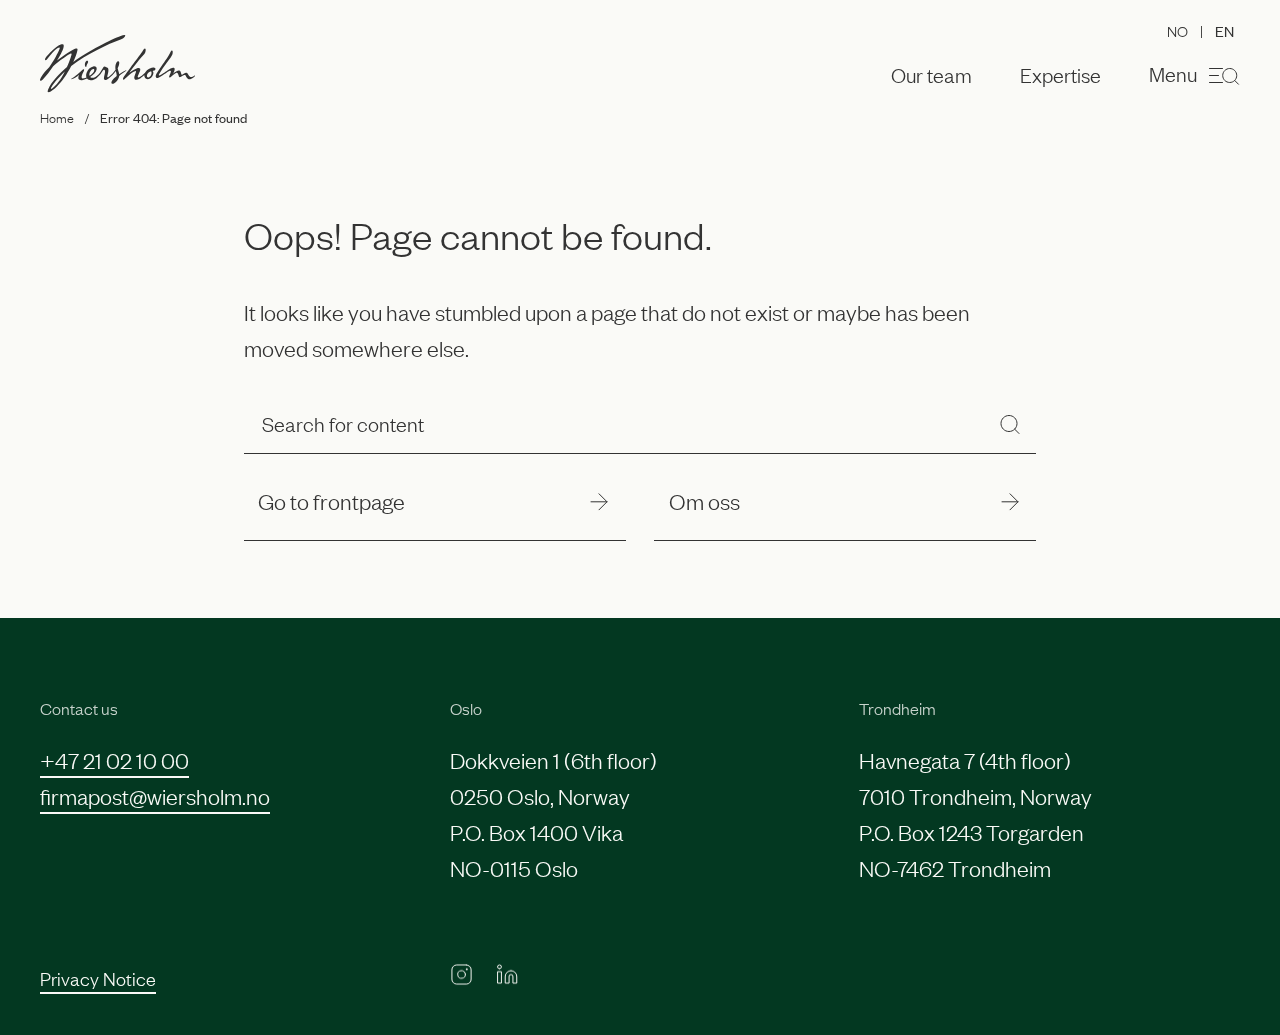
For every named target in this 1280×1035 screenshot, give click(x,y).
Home (57, 117)
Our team (931, 75)
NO (1177, 30)
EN (1224, 30)
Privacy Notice (98, 978)
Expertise (1060, 75)
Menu (1173, 73)
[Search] (1010, 423)
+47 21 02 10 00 (114, 759)
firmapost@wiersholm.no (155, 795)
